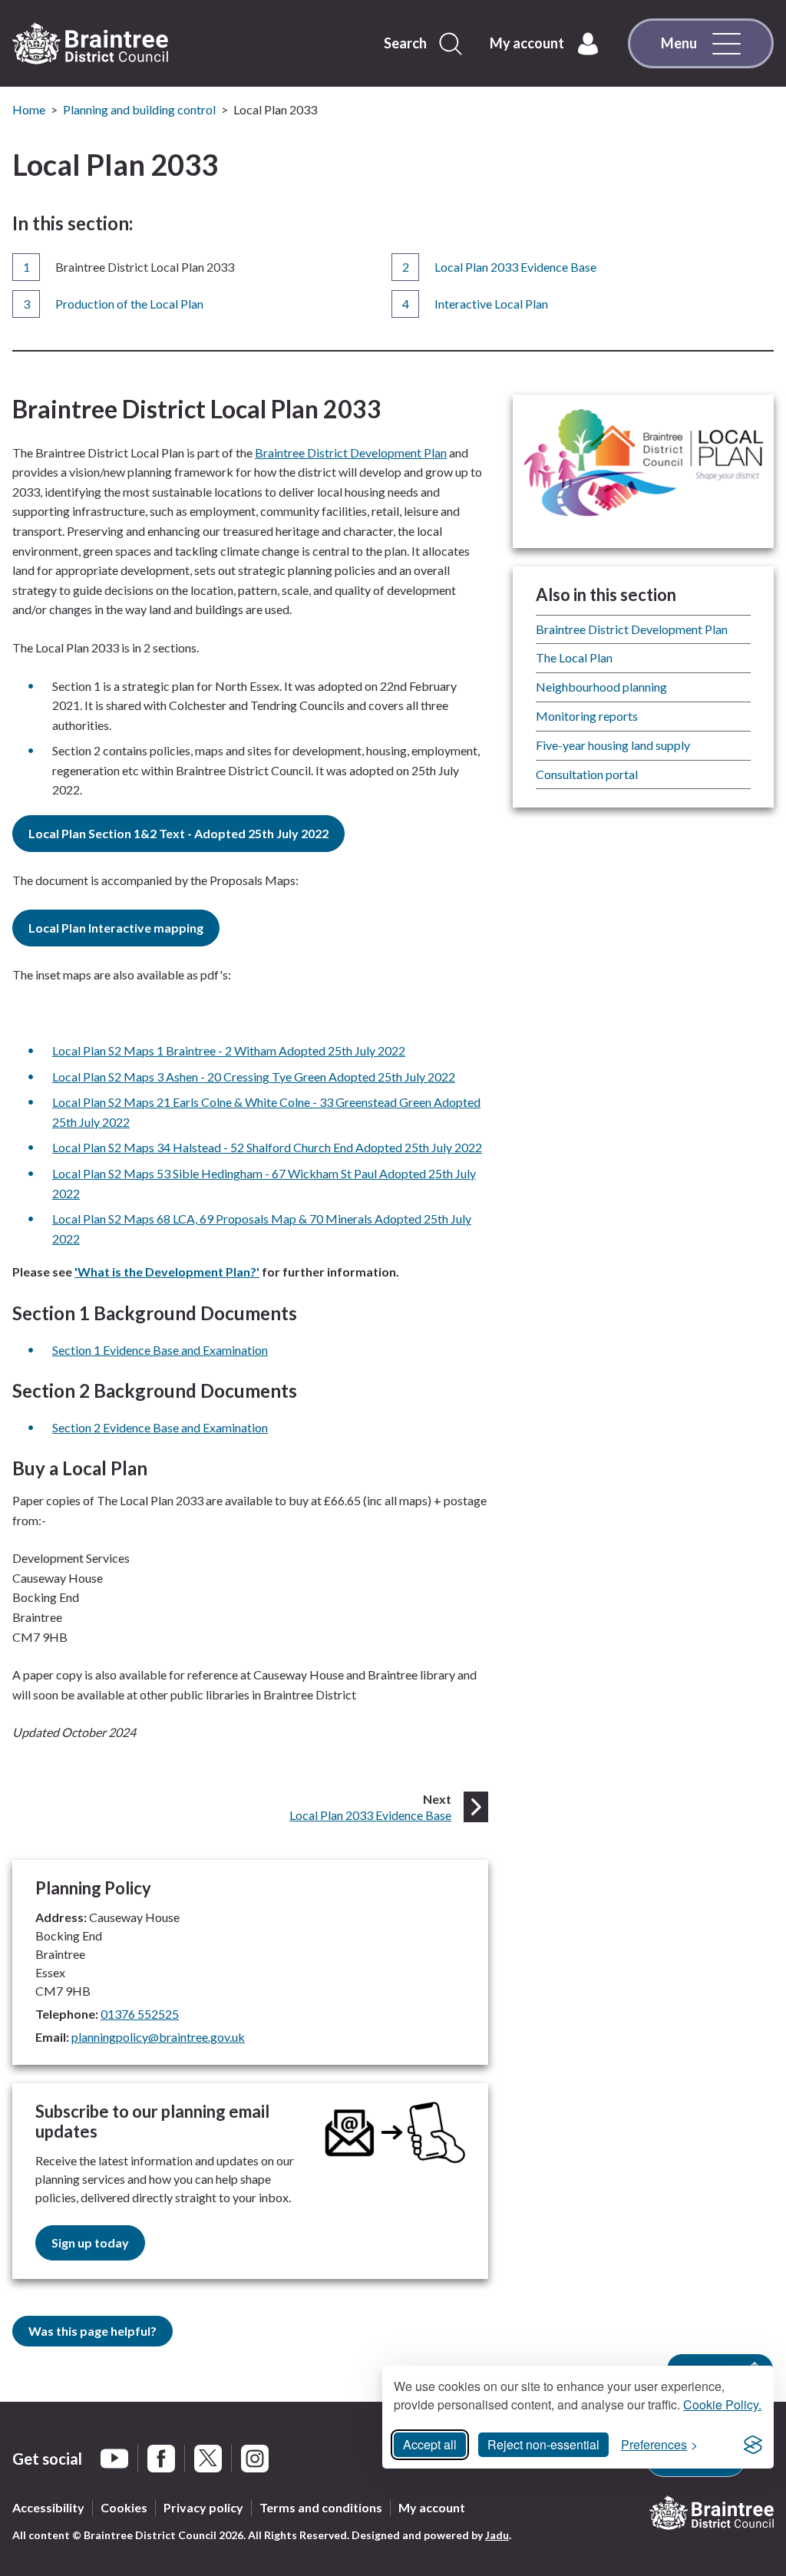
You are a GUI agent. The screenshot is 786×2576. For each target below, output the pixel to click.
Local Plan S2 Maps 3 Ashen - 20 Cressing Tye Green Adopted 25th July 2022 (254, 1077)
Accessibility (48, 2507)
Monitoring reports (587, 716)
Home (29, 109)
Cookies (124, 2507)
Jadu (497, 2535)
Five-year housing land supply (613, 745)
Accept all (430, 2444)
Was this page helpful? (92, 2331)
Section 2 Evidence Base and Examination (160, 1427)
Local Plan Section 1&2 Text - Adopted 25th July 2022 (178, 833)
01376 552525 (140, 2014)
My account (432, 2507)
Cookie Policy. (722, 2404)
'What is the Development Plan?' (167, 1271)
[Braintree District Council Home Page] (90, 44)
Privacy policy (203, 2507)
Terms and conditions (321, 2507)
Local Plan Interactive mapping (116, 928)
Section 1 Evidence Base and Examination (160, 1350)
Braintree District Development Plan (351, 452)
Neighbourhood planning (601, 687)
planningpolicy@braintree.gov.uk (158, 2037)
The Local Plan (574, 657)
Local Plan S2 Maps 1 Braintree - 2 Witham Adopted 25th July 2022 (229, 1050)
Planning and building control (139, 109)
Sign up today (90, 2242)
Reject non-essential (543, 2444)
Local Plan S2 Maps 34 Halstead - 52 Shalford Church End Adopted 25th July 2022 (267, 1147)
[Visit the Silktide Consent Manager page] (753, 2445)
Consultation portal (587, 774)
